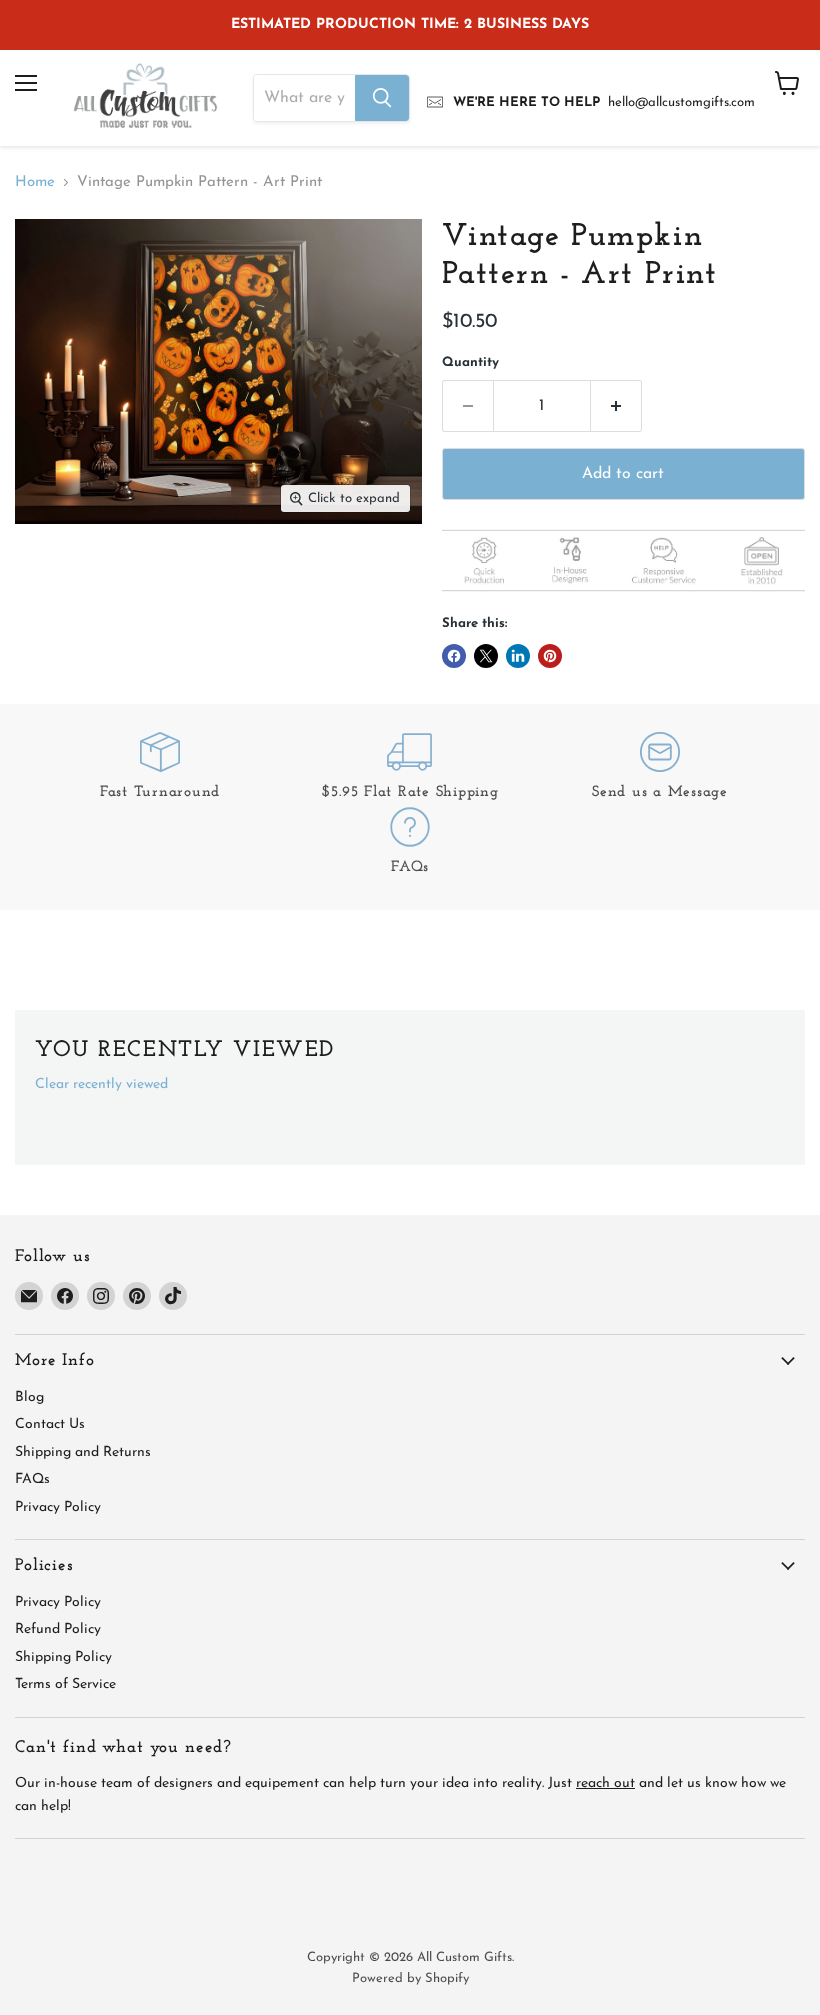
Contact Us (50, 1424)
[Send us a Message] (660, 769)
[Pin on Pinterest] (550, 656)
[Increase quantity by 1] (616, 406)
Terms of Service (65, 1684)
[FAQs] (410, 844)
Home (35, 182)
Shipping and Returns (83, 1452)
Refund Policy (58, 1629)
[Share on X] (486, 656)
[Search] (382, 98)
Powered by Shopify (410, 1978)
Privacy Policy (58, 1507)
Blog (29, 1397)
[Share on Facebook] (454, 656)
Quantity (470, 362)
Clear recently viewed (101, 1084)
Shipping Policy (63, 1657)
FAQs (32, 1479)
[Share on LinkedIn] (518, 656)
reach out (605, 1783)
